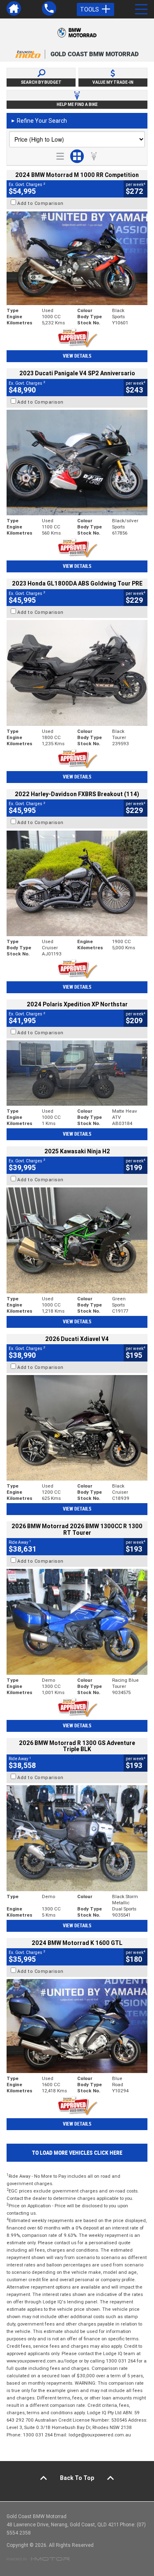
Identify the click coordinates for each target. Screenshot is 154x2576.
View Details (77, 356)
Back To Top (77, 2478)
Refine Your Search (39, 121)
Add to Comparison (40, 203)
